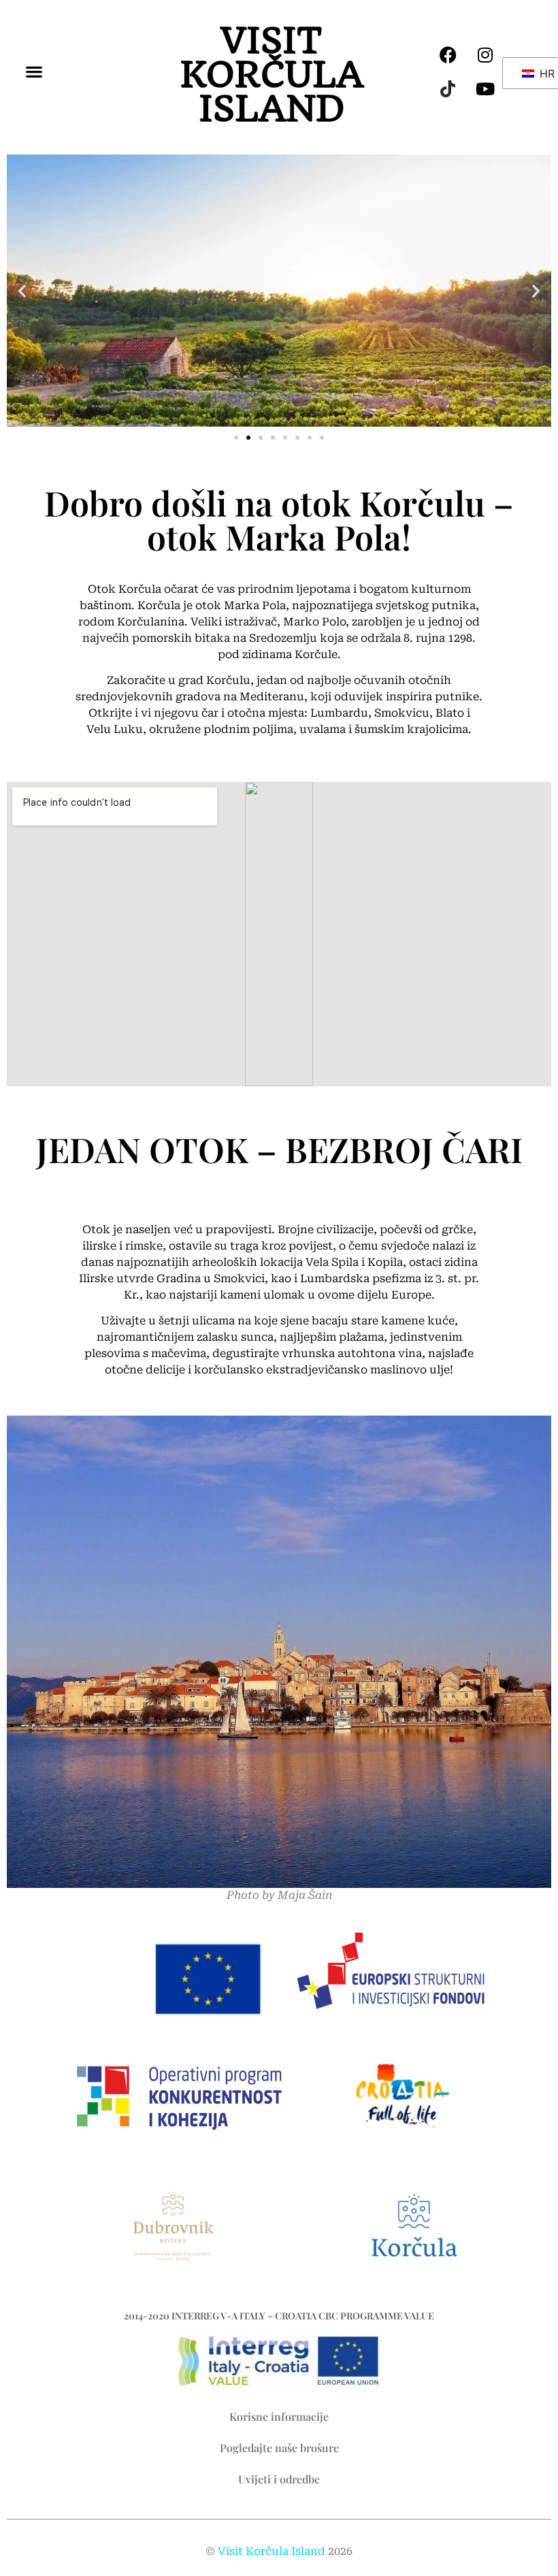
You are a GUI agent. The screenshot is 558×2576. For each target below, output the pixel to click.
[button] (34, 72)
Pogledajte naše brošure (279, 2448)
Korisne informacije (279, 2416)
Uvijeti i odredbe (279, 2479)
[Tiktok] (448, 88)
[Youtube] (485, 88)
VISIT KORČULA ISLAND (272, 75)
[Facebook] (448, 54)
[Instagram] (485, 54)
